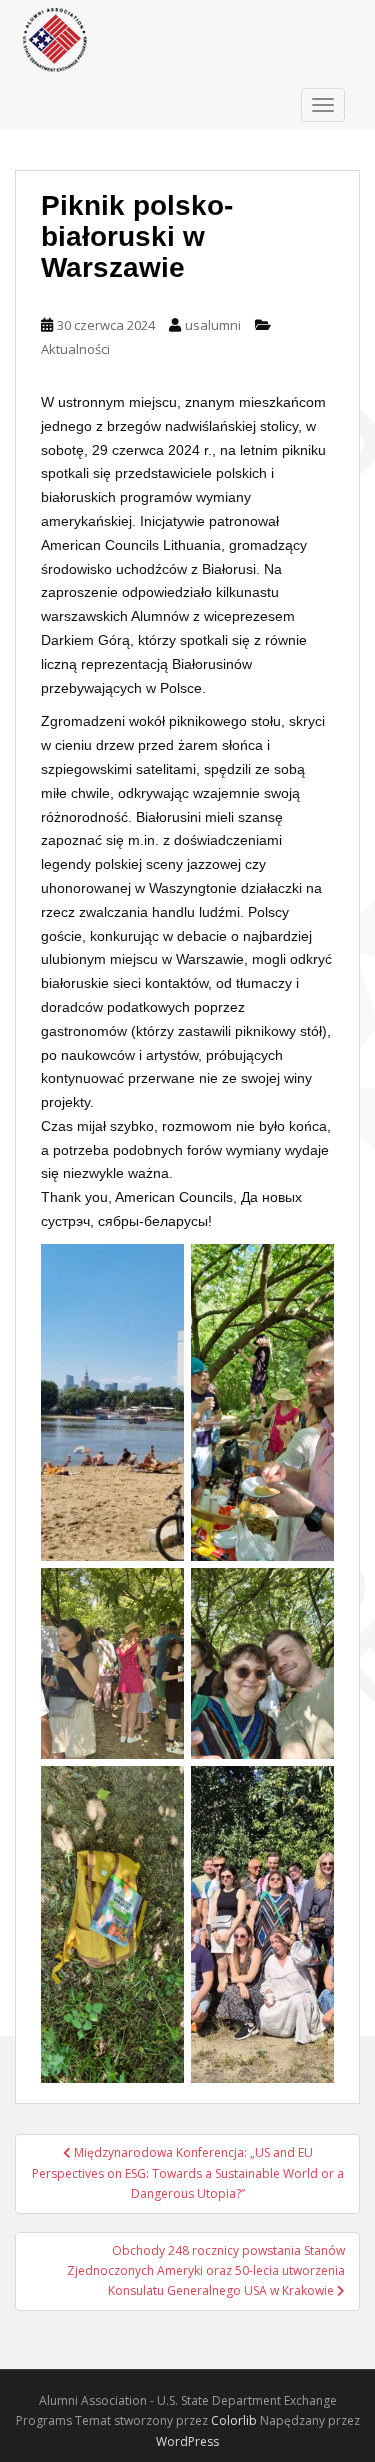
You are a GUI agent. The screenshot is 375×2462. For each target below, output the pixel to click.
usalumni (213, 325)
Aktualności (75, 349)
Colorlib (234, 2420)
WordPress (187, 2441)
